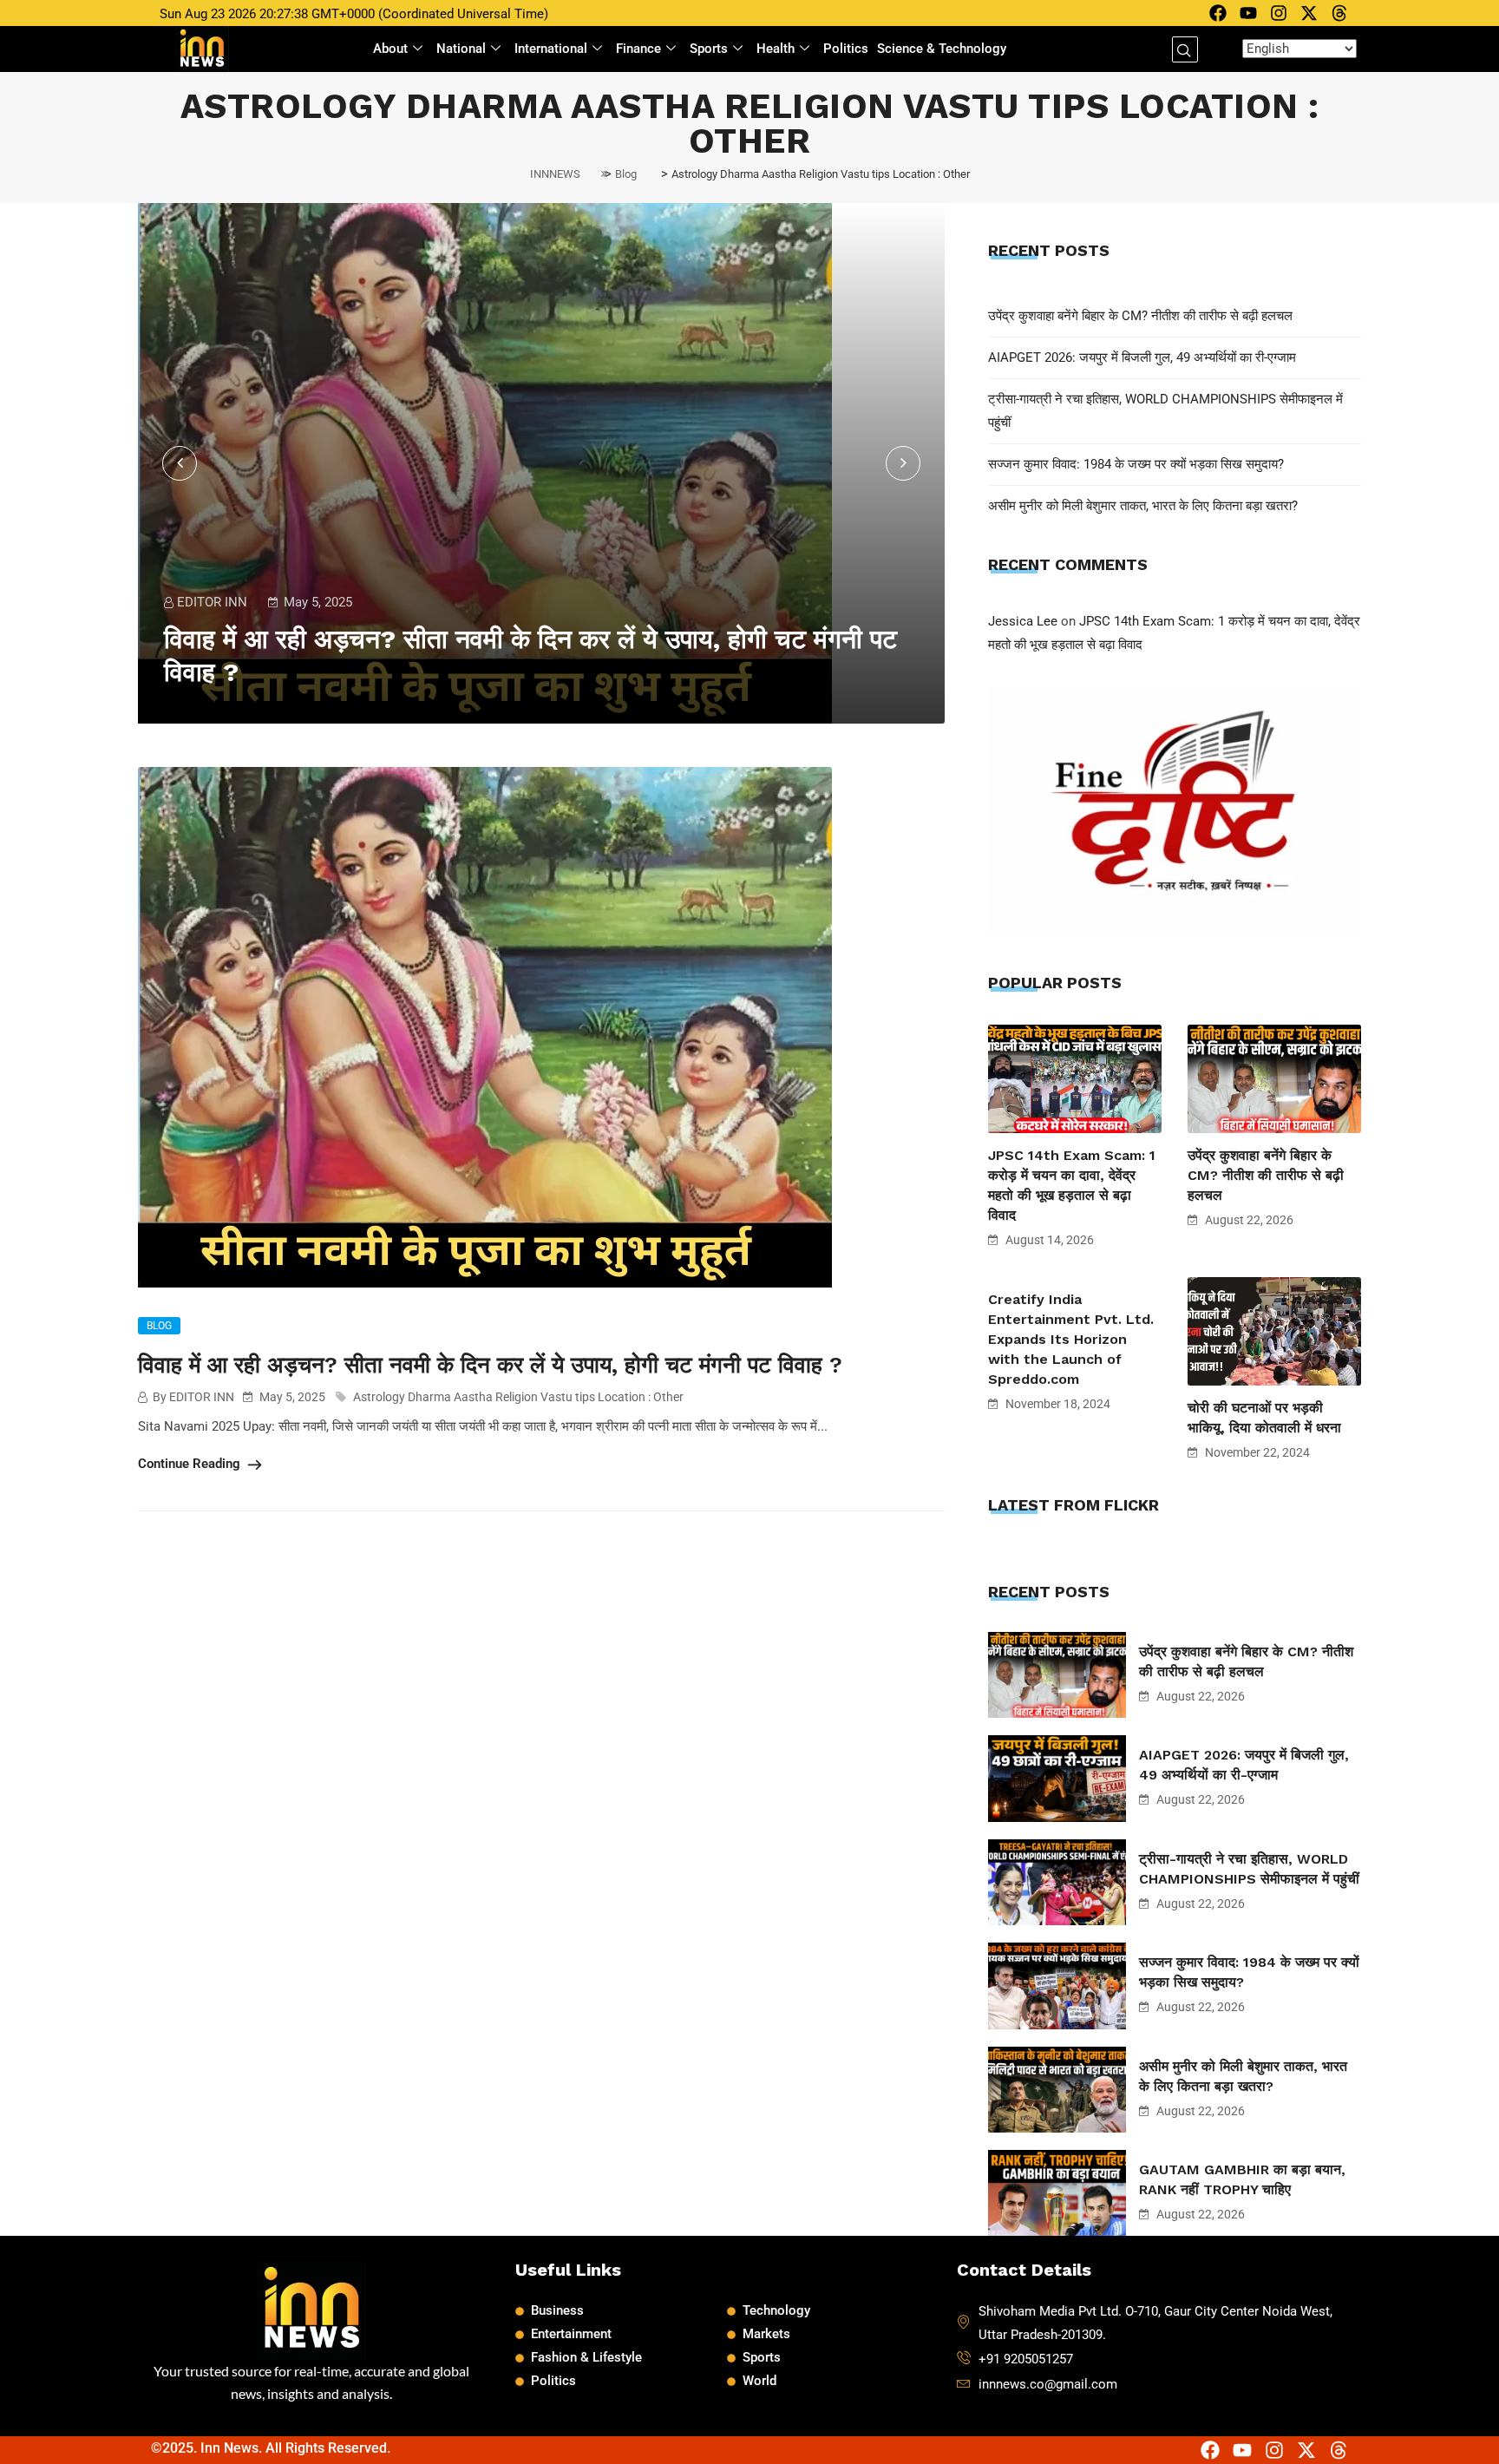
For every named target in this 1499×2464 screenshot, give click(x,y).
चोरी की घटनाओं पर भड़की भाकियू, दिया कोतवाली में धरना (1264, 1418)
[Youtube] (1248, 13)
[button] (1185, 49)
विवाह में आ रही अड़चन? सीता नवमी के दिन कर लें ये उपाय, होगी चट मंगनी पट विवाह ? (490, 1365)
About (390, 49)
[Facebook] (1218, 13)
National (461, 49)
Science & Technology (942, 49)
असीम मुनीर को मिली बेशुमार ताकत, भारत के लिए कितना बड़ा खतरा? (1143, 506)
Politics (846, 49)
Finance (638, 49)
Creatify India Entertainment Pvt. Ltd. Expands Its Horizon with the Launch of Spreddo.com (1071, 1339)
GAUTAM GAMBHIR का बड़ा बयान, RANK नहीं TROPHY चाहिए (1242, 2179)
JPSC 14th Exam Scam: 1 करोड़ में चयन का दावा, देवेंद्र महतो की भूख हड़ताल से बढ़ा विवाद (1072, 1185)
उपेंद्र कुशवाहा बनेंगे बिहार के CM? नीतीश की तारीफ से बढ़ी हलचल (1140, 316)
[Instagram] (1279, 13)
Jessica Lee (1023, 621)
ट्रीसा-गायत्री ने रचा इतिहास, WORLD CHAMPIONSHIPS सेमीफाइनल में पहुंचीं (1249, 1869)
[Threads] (1339, 13)
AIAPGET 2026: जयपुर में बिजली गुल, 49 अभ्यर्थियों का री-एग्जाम (1142, 357)
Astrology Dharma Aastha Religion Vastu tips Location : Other (518, 1397)
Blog (159, 1326)
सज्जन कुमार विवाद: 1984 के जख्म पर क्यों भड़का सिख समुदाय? (1136, 464)
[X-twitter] (1309, 13)
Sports (709, 49)
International (551, 49)
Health (776, 49)
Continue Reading (191, 1464)
